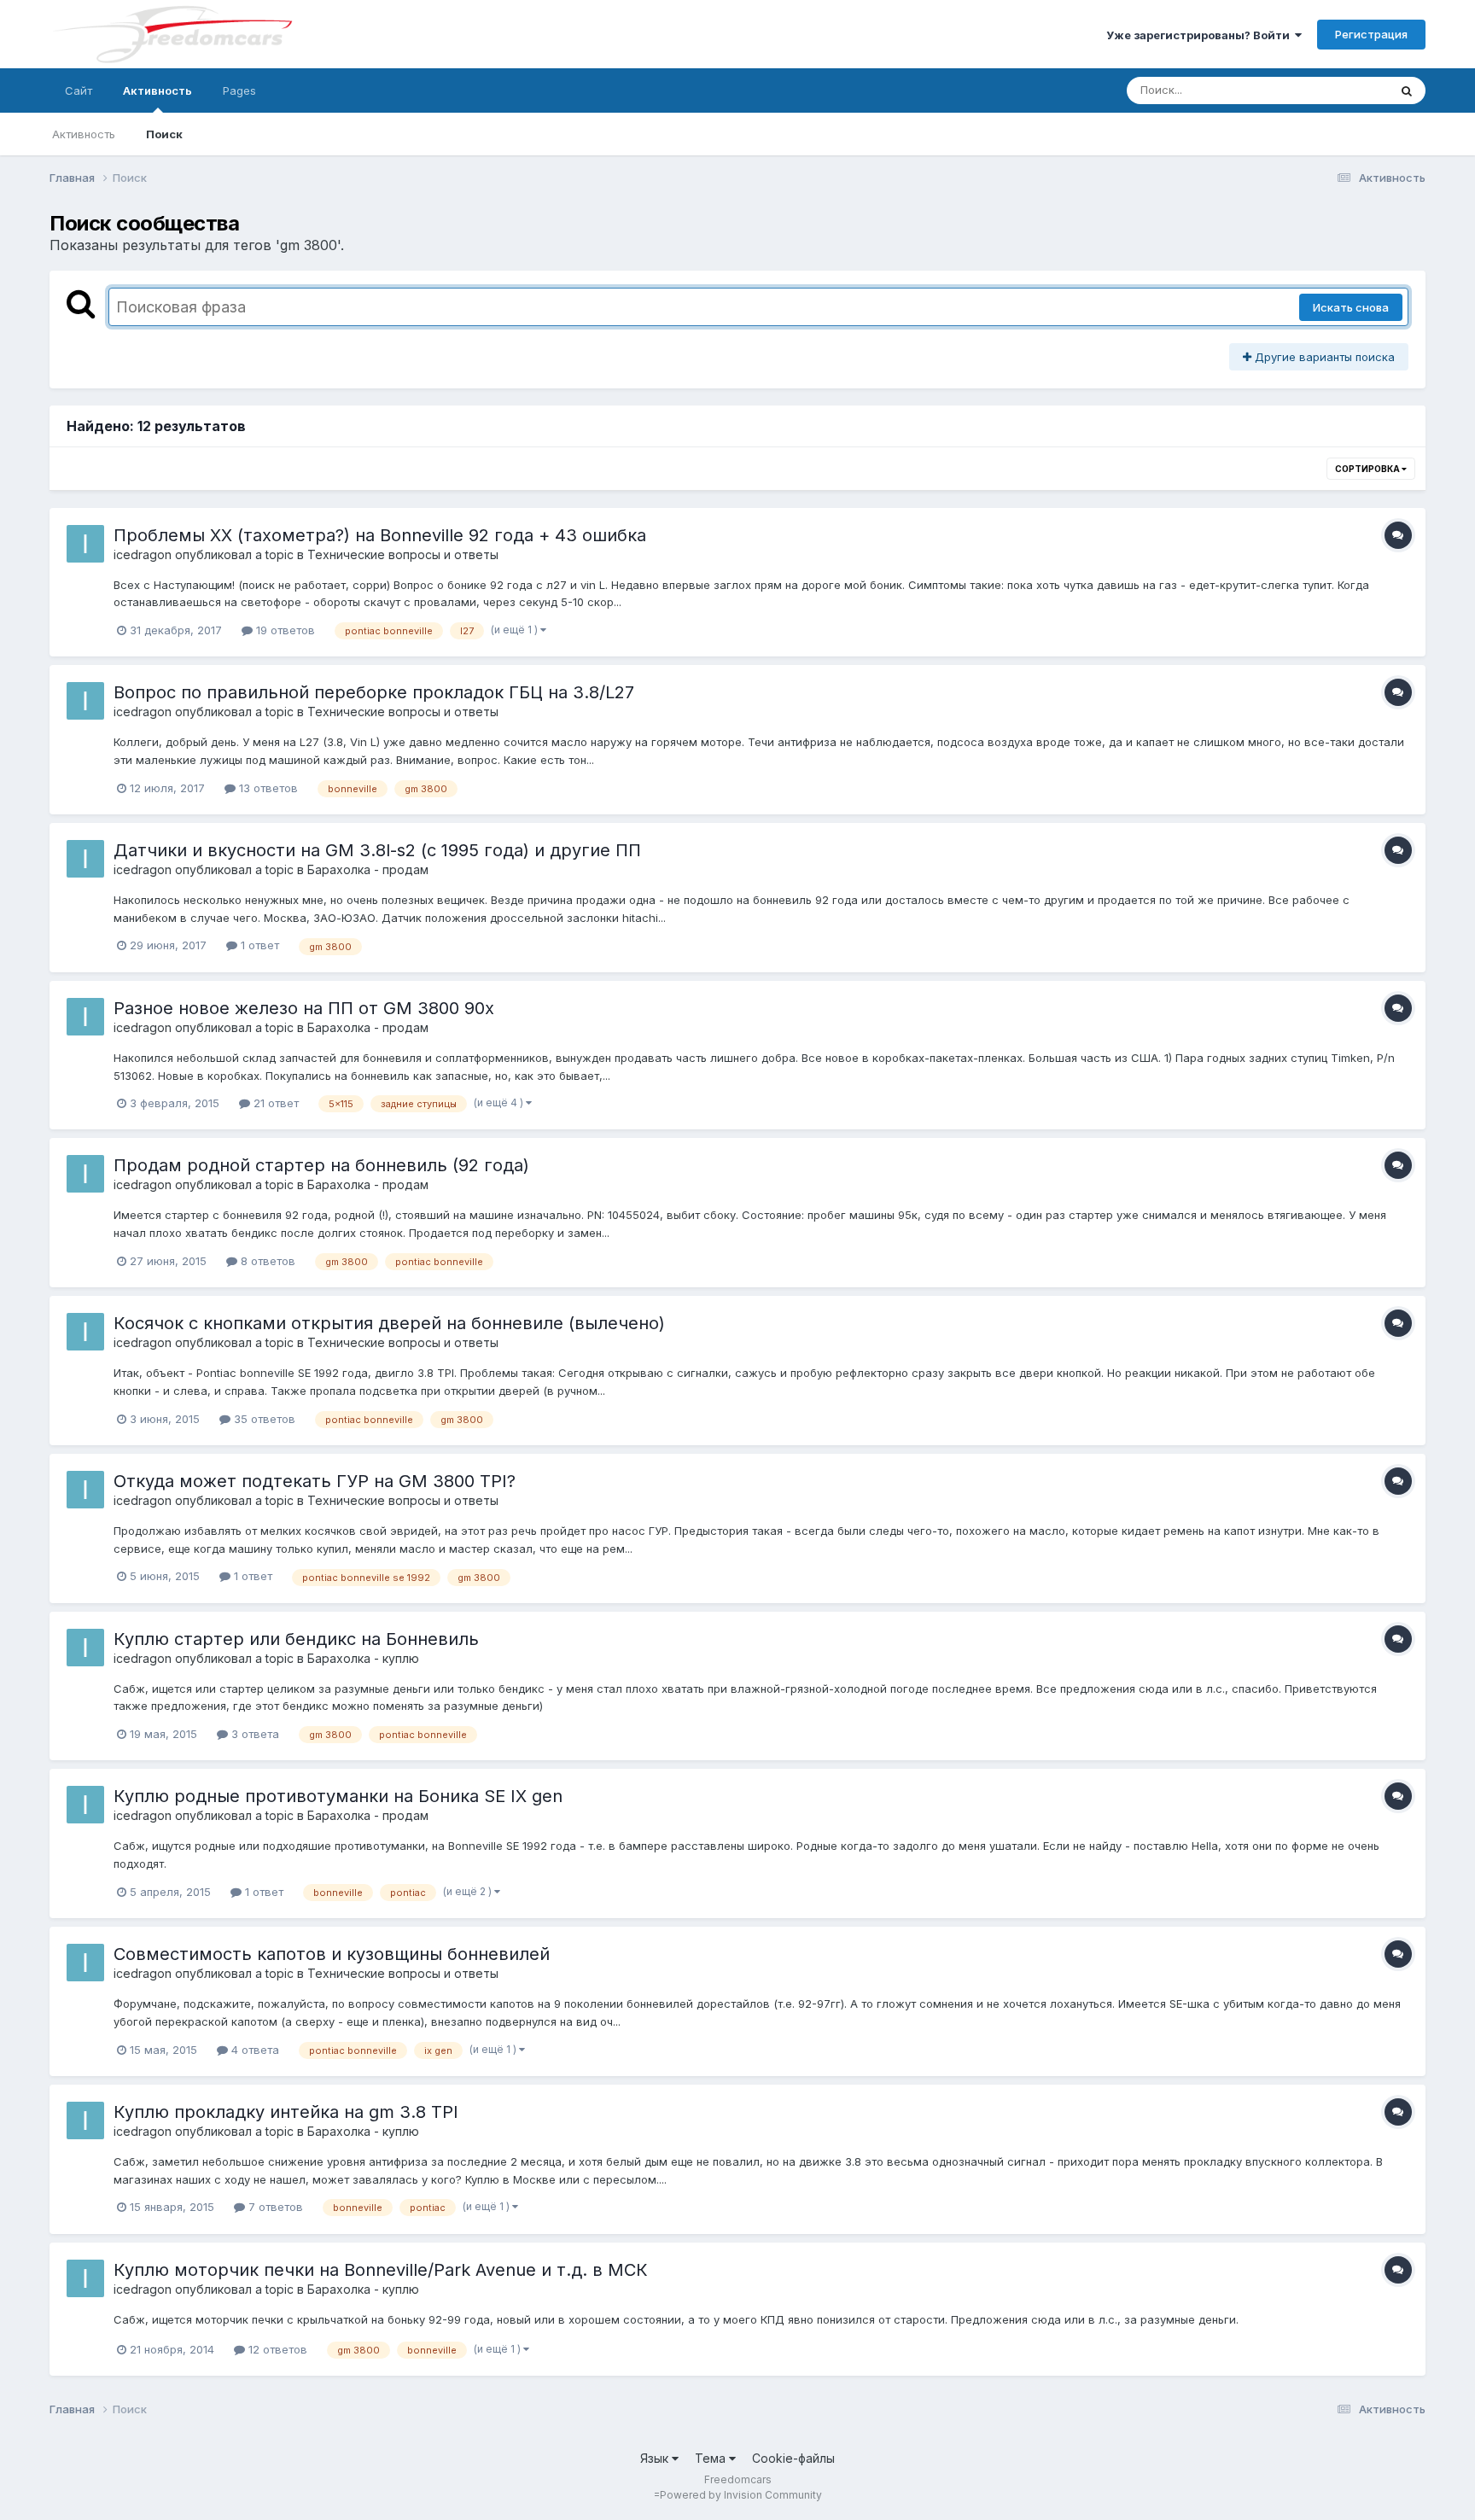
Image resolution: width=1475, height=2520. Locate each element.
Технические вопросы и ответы (403, 554)
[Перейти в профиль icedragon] (85, 544)
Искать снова (1351, 307)
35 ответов (263, 1419)
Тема (712, 2458)
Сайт (79, 90)
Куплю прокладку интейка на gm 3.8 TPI (286, 2112)
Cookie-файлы (793, 2458)
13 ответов (267, 788)
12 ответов (276, 2349)
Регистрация (1371, 34)
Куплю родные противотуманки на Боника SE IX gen (338, 1796)
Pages (239, 90)
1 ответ (258, 945)
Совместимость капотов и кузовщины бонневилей (332, 1954)
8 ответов (266, 1261)
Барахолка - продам (368, 869)
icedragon (143, 554)
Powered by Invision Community (741, 2495)
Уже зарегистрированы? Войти (1201, 35)
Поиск (164, 134)
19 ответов (284, 630)
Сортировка (1368, 469)
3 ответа (254, 1734)
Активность (157, 90)
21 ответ (274, 1103)
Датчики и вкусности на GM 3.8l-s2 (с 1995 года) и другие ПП (377, 850)
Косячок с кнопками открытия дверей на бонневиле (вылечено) (389, 1323)
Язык (656, 2458)
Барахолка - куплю (363, 1658)
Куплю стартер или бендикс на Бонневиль (296, 1639)
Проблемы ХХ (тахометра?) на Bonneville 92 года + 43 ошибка (380, 535)
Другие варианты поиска (1323, 357)
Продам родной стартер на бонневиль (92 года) (321, 1165)
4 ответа (254, 2050)
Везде (1349, 90)
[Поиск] (1407, 90)
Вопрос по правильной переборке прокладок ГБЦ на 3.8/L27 (374, 692)
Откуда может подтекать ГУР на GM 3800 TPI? (315, 1481)
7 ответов (274, 2207)
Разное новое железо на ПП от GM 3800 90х (304, 1008)
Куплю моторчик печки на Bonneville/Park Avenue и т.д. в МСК (381, 2270)
